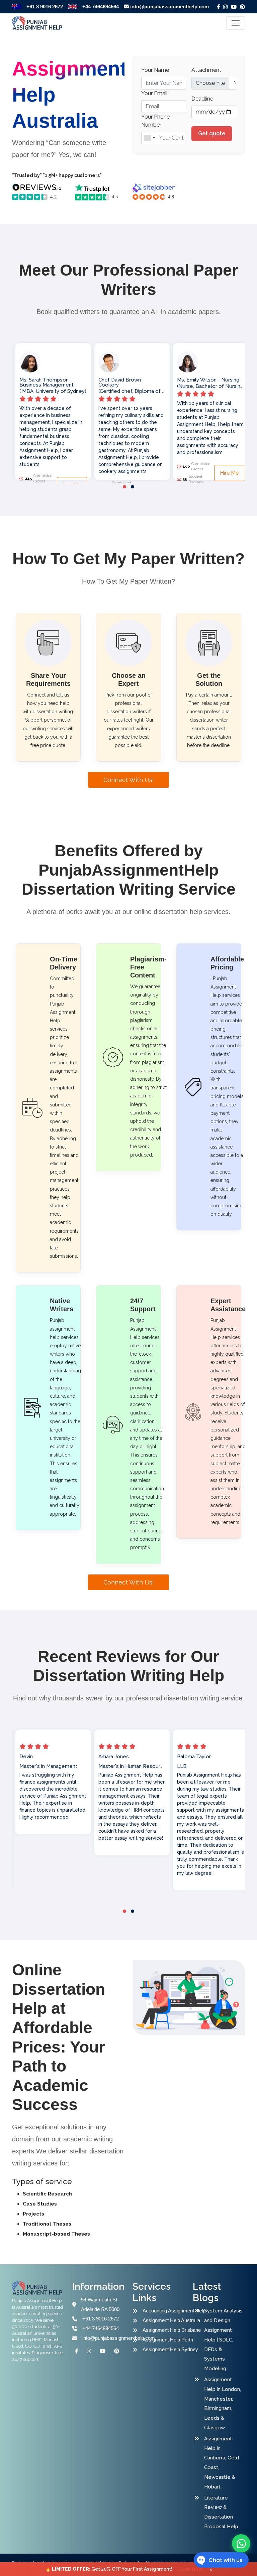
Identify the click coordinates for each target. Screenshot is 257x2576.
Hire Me (151, 473)
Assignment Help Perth (168, 2340)
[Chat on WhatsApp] (241, 2543)
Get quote (212, 133)
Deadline (202, 99)
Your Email (154, 93)
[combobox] (149, 138)
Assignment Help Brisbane (169, 2330)
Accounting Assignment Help (169, 2311)
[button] (124, 487)
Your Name (155, 70)
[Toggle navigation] (236, 23)
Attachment (206, 70)
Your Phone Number (155, 121)
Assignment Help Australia (169, 2320)
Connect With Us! (129, 780)
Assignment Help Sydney (169, 2349)
